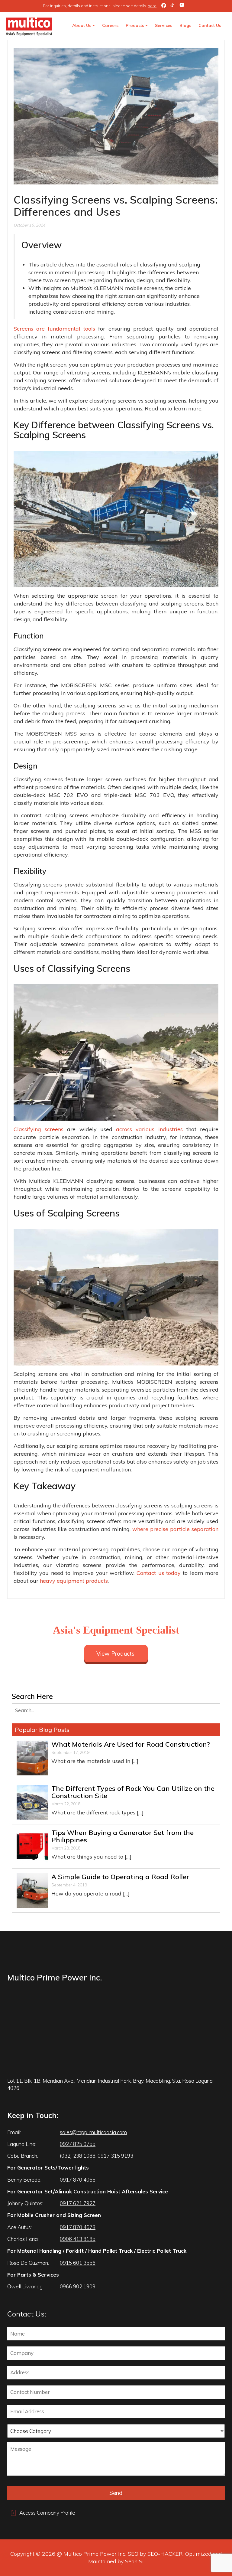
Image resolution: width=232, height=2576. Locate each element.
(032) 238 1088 (78, 2156)
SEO (133, 2554)
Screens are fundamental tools (54, 329)
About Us (82, 25)
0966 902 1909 (78, 2286)
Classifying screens (39, 1129)
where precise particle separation (175, 1529)
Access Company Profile (47, 2513)
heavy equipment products (74, 1581)
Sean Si (134, 2561)
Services (164, 25)
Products (135, 25)
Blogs (185, 25)
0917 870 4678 (78, 2227)
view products (115, 1654)
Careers (110, 25)
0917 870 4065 (78, 2180)
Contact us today (159, 1573)
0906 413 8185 (78, 2239)
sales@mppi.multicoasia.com (93, 2132)
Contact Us (210, 25)
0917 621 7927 (78, 2203)
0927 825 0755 (78, 2144)
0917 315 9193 (115, 2156)
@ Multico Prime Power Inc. (92, 2554)
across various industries (149, 1129)
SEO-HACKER (165, 2554)
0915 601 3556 (78, 2263)
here (152, 6)
